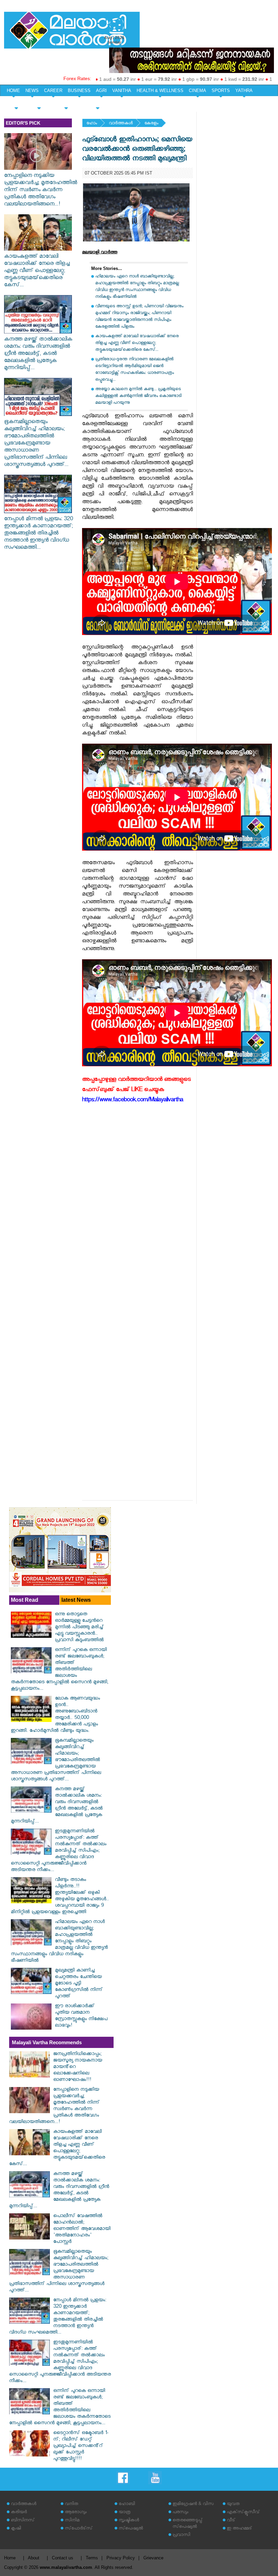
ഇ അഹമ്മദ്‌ (239, 2529)
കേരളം (151, 124)
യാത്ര (125, 2513)
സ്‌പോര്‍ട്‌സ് (79, 2529)
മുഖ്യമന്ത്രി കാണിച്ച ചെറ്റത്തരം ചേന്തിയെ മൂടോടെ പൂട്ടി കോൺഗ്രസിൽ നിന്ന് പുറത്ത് (79, 1984)
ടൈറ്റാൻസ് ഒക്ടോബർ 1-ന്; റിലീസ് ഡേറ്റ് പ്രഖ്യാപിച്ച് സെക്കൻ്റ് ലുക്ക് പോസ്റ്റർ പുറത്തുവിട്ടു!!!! (81, 2446)
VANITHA (122, 90)
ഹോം (92, 124)
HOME (13, 90)
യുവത (233, 2505)
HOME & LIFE (66, 102)
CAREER (53, 90)
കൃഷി (16, 2529)
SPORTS (221, 90)
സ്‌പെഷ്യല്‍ (131, 2529)
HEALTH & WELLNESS (160, 90)
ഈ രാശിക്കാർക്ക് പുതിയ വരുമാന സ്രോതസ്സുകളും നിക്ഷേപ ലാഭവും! (81, 2016)
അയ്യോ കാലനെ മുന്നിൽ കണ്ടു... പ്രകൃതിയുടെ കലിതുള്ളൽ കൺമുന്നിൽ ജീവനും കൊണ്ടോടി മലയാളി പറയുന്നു (138, 396)
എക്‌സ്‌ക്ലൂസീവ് (243, 2513)
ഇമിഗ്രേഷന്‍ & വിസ (193, 2505)
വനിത (72, 2505)
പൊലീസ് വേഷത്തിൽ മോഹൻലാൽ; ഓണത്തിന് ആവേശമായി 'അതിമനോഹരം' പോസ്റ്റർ (82, 2229)
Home (10, 2558)
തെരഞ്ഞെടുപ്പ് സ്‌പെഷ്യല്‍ (187, 2524)
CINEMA (197, 90)
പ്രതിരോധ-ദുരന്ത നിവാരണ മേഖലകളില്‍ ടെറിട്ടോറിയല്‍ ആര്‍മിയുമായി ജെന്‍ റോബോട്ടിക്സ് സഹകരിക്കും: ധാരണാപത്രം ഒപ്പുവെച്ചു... (135, 370)
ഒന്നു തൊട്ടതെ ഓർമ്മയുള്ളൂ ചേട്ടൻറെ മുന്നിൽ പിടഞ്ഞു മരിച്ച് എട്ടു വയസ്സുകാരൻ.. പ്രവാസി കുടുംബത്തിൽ (79, 1628)
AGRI (101, 90)
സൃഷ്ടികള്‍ (129, 2521)
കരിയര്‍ (19, 2513)
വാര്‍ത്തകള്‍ (121, 124)
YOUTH (39, 102)
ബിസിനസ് (23, 2521)
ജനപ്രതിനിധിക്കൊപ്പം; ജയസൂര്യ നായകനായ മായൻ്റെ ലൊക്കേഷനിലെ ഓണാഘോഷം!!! (78, 2067)
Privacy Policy (121, 2558)
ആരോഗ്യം (76, 2513)
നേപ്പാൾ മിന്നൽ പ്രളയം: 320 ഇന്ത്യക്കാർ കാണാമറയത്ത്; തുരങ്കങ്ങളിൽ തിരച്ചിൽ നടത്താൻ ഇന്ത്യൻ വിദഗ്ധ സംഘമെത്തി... (38, 534)
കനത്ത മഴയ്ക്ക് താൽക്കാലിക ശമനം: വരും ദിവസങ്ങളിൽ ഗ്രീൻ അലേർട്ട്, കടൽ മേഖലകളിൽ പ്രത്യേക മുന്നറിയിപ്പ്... (38, 354)
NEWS (32, 90)
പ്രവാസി (181, 2535)
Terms (92, 2558)
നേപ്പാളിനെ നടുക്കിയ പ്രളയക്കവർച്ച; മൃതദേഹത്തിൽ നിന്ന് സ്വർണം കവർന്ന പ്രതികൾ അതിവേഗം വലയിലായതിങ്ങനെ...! (41, 191)
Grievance (153, 2558)
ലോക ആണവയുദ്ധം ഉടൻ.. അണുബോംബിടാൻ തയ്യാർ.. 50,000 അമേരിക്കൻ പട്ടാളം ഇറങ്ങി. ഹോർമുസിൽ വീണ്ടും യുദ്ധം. (55, 1715)
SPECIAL (16, 102)
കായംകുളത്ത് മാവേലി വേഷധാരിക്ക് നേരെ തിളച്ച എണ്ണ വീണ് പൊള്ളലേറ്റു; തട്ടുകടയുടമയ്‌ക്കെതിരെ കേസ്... (37, 271)
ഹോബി (127, 2505)
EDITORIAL (97, 102)
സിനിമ (72, 2521)
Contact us (63, 2558)
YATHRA (244, 90)
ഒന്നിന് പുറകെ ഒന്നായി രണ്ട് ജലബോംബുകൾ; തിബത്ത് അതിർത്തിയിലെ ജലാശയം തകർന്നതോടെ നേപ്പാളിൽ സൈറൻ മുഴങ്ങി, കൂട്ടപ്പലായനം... (59, 1670)
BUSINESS (79, 90)
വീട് (231, 2521)
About (34, 2558)
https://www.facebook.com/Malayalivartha (133, 1101)
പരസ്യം (180, 2513)
